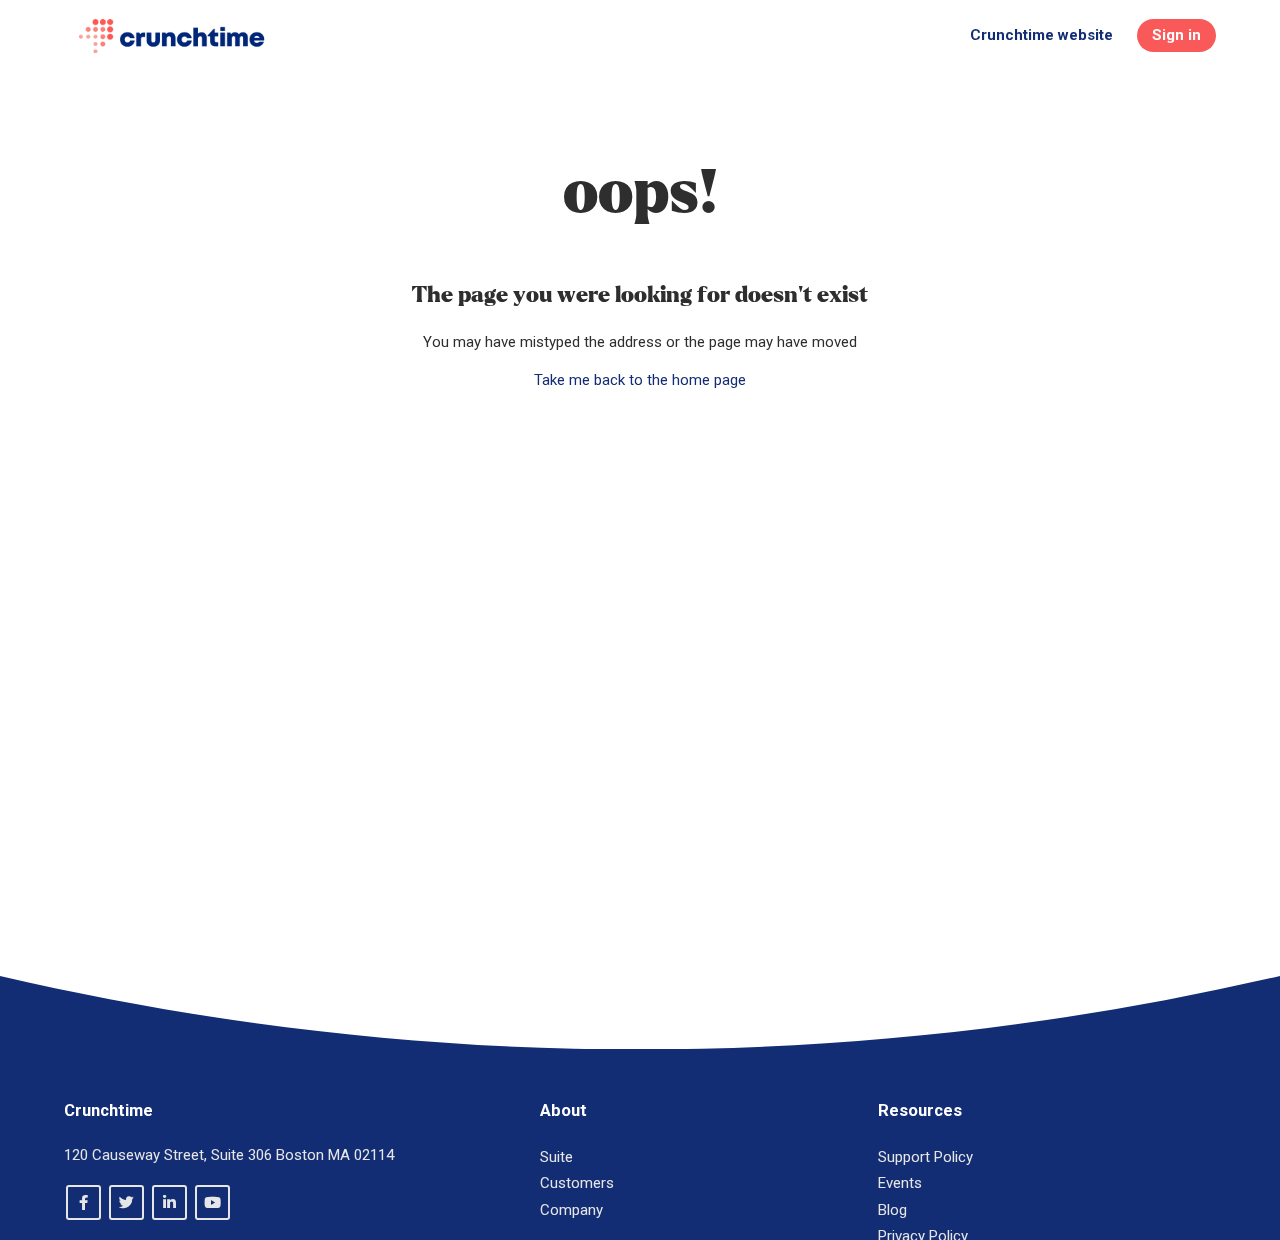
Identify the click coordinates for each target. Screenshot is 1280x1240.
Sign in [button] (1176, 35)
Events (900, 1183)
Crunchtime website (1041, 35)
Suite (556, 1157)
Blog (892, 1210)
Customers (577, 1183)
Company (571, 1210)
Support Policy (925, 1157)
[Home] (171, 36)
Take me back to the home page (640, 380)
